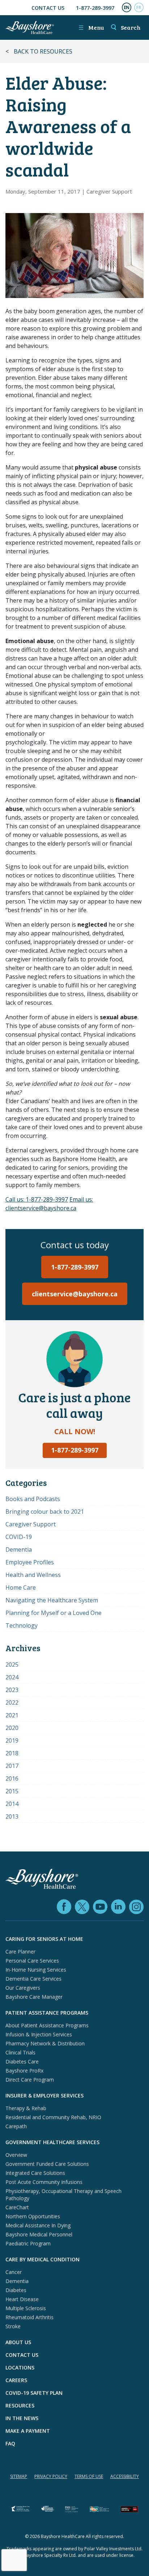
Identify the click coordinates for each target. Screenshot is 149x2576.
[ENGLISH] (127, 8)
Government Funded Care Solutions (47, 2164)
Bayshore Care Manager (34, 1997)
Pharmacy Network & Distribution (45, 2043)
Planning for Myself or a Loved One (54, 1613)
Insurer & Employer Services (44, 2095)
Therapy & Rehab (26, 2108)
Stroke (13, 2326)
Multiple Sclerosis (26, 2308)
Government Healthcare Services (52, 2142)
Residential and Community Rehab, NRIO (53, 2117)
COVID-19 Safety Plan (34, 2393)
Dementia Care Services (33, 1979)
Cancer (14, 2272)
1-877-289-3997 (95, 8)
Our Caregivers (23, 1988)
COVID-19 (19, 1537)
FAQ (10, 2443)
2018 (12, 1753)
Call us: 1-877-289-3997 (37, 1199)
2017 (12, 1766)
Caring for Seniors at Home (44, 1939)
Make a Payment (28, 2431)
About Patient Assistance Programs (47, 2025)
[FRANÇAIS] (139, 8)
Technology (22, 1625)
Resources (20, 2405)
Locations (20, 2367)
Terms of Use (89, 2476)
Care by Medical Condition (42, 2259)
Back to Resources (43, 51)
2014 (12, 1804)
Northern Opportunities (33, 2216)
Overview (16, 2155)
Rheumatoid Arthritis (29, 2317)
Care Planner (20, 1952)
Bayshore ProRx (24, 2071)
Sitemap (19, 2476)
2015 (12, 1791)
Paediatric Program (28, 2243)
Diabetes (16, 2290)
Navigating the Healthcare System (52, 1600)
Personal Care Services (32, 1961)
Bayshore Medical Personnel (39, 2234)
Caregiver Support (109, 191)
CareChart (17, 2207)
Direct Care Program (30, 2080)
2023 (12, 1690)
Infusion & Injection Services (39, 2034)
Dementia (19, 1550)
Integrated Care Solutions (35, 2173)
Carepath (16, 2126)
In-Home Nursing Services (36, 1970)
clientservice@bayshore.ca (75, 1294)
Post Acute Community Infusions (44, 2182)
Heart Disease (22, 2299)
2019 (12, 1740)
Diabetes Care (22, 2061)
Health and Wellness (33, 1575)
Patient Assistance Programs (47, 2013)
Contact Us (48, 8)
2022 (12, 1703)
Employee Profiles (30, 1562)
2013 (12, 1816)
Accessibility (125, 2476)
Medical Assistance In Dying (38, 2225)
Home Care (21, 1587)
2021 (12, 1715)
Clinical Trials (20, 2052)
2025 (12, 1665)
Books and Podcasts (33, 1499)
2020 (12, 1728)
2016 (12, 1778)
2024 (12, 1677)
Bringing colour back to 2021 (45, 1512)
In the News (22, 2418)
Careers (16, 2380)
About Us (18, 2342)
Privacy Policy (51, 2476)
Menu (91, 27)
